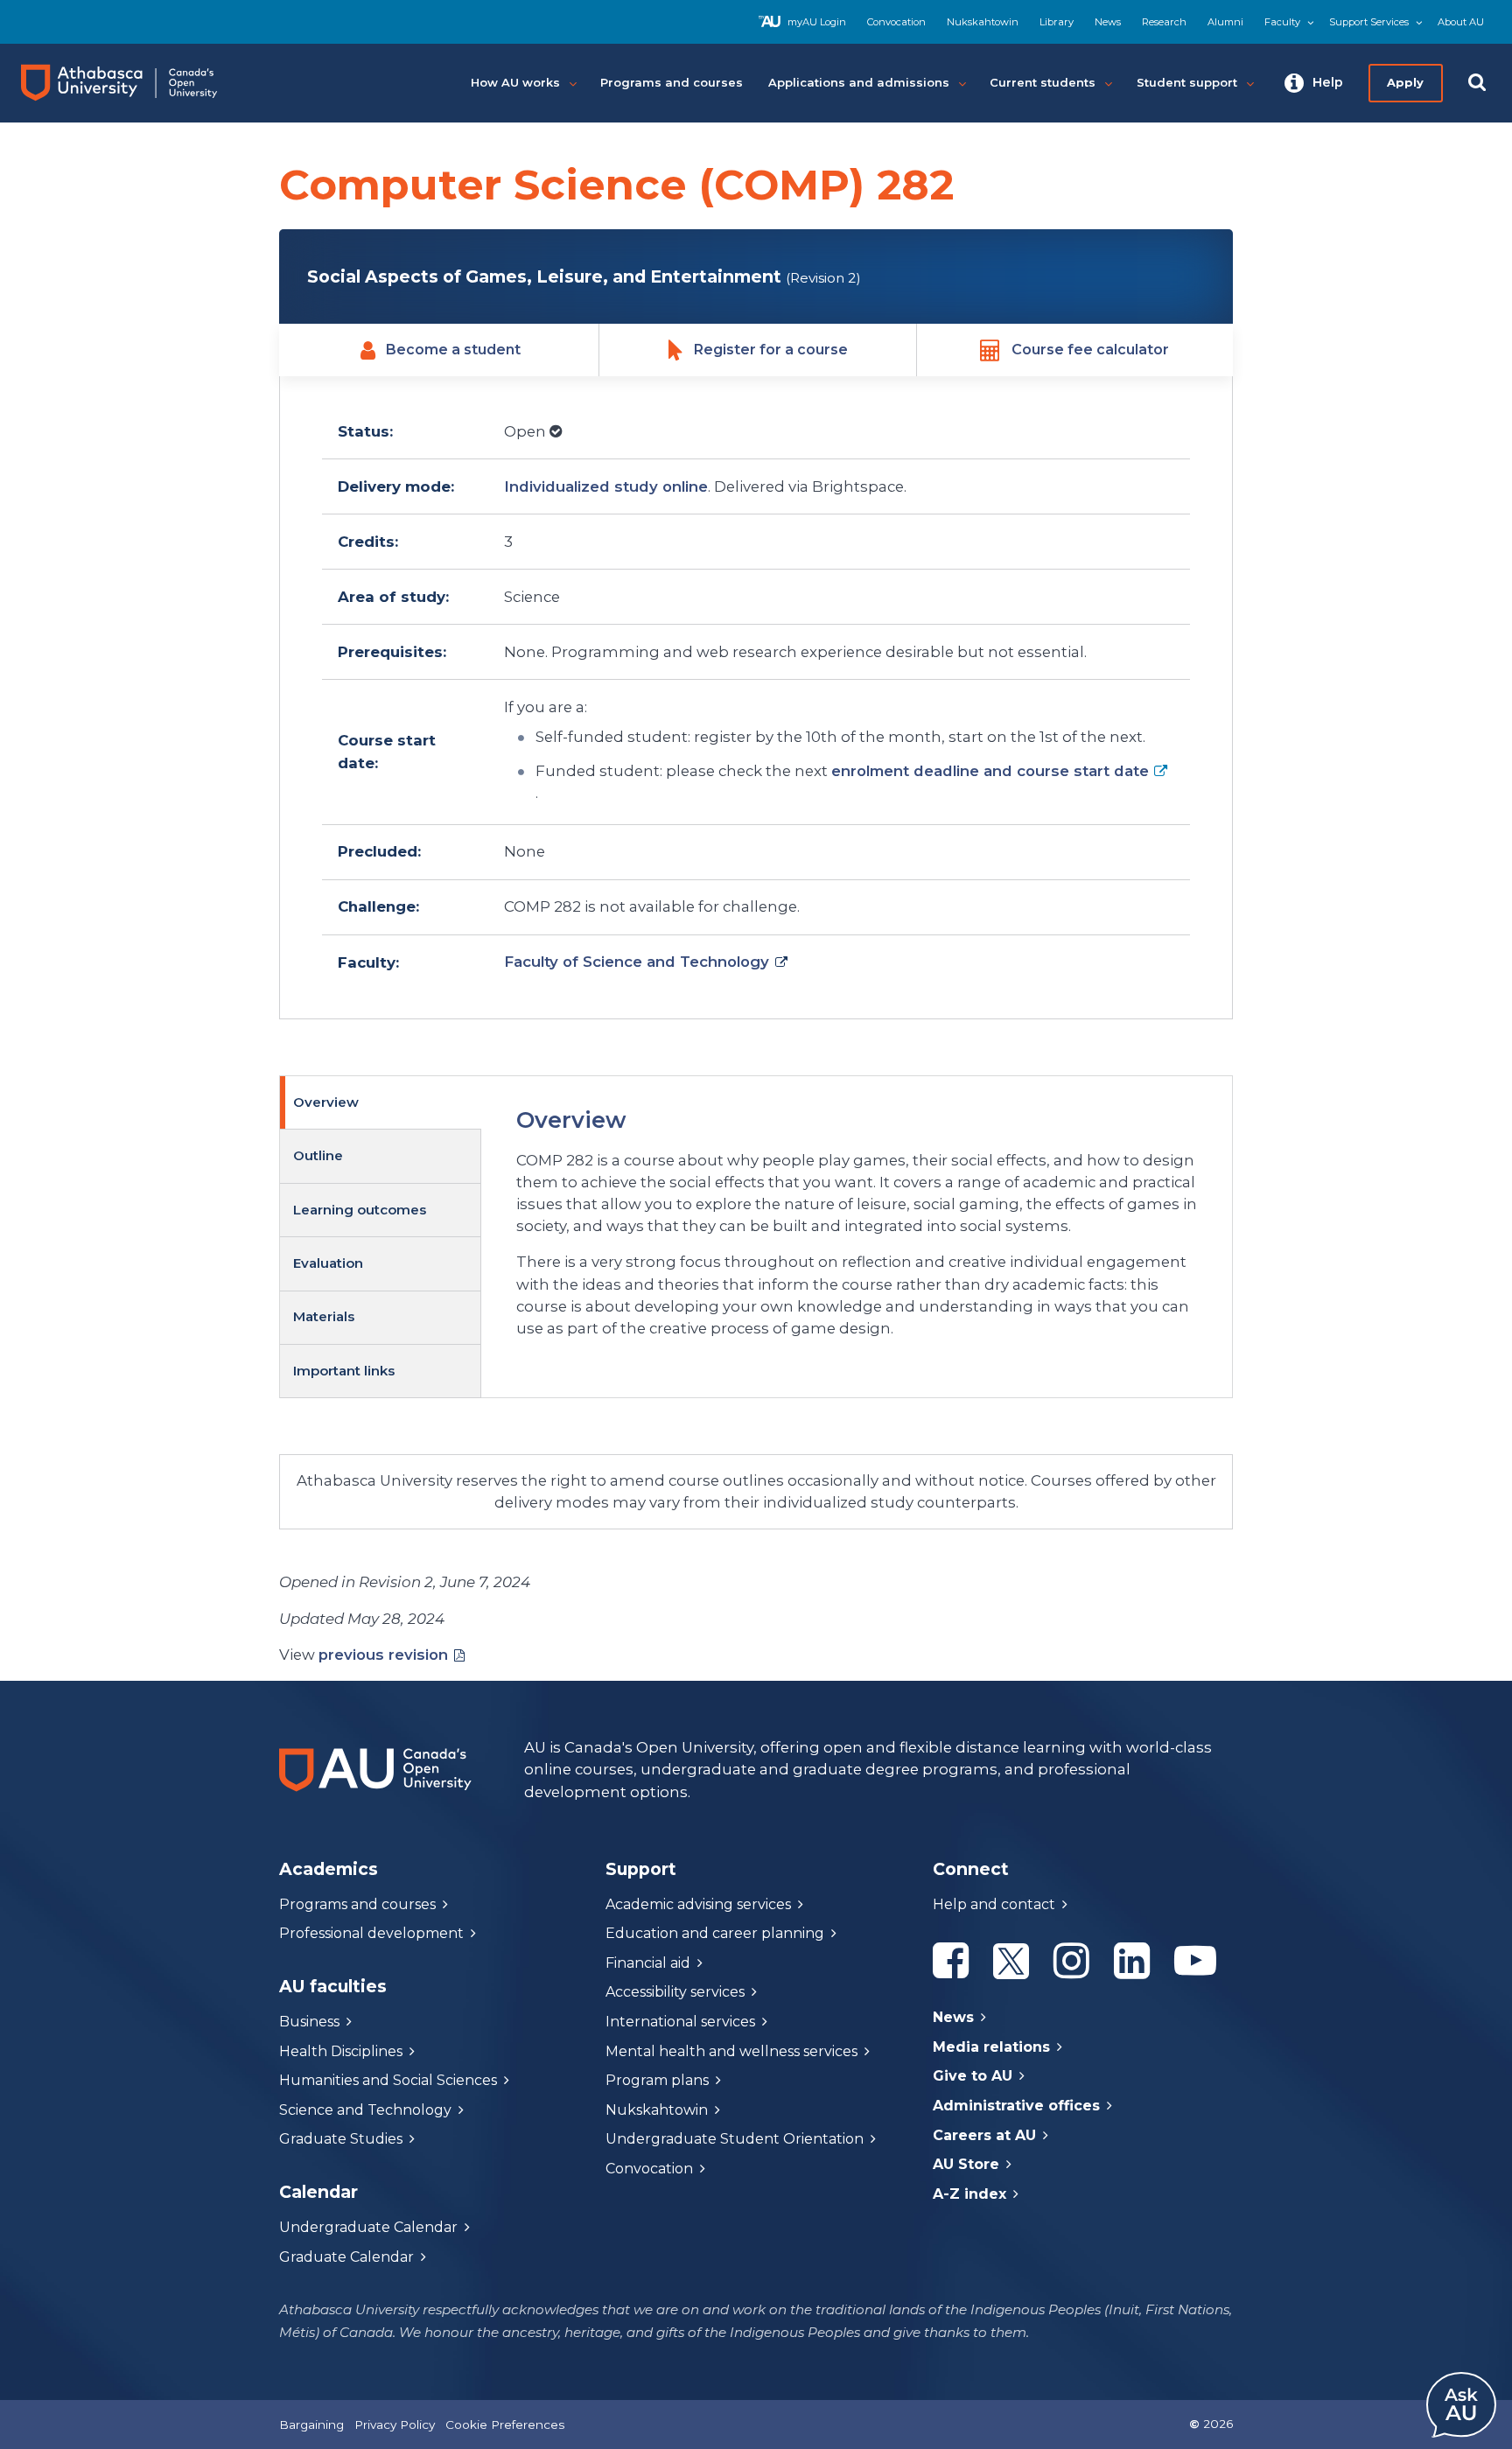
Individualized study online (606, 486)
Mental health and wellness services (731, 2051)
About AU (1461, 22)
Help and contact (994, 1904)
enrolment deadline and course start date (990, 771)
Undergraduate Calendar (368, 2227)
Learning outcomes (360, 1210)
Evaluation (328, 1263)
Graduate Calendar (346, 2257)
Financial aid (648, 1963)
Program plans (657, 2080)
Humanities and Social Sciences (388, 2080)
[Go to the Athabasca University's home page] (135, 83)
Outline (318, 1155)
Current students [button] (1043, 82)
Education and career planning (715, 1933)
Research (1164, 22)
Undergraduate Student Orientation (735, 2139)
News (1108, 22)
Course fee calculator (1090, 350)
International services (680, 2022)
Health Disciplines (341, 2051)
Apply (1405, 82)
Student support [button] (1187, 82)
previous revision (383, 1655)
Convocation (896, 22)
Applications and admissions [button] (859, 82)
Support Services (1369, 22)
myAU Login (817, 22)
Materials (324, 1316)
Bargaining (311, 2425)
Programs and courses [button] (672, 82)
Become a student (453, 350)
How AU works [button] (515, 82)
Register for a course (771, 350)
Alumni (1225, 22)
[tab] (381, 1103)
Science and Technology (365, 2110)
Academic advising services (698, 1904)
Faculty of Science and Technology (637, 962)
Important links (344, 1371)
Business (309, 2022)
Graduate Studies (341, 2139)
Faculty (1282, 22)
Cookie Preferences (505, 2425)
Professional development (371, 1933)
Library (1057, 22)
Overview (326, 1102)
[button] (1314, 83)
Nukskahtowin (983, 22)
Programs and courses (357, 1904)
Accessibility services (675, 1992)
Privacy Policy (395, 2425)
